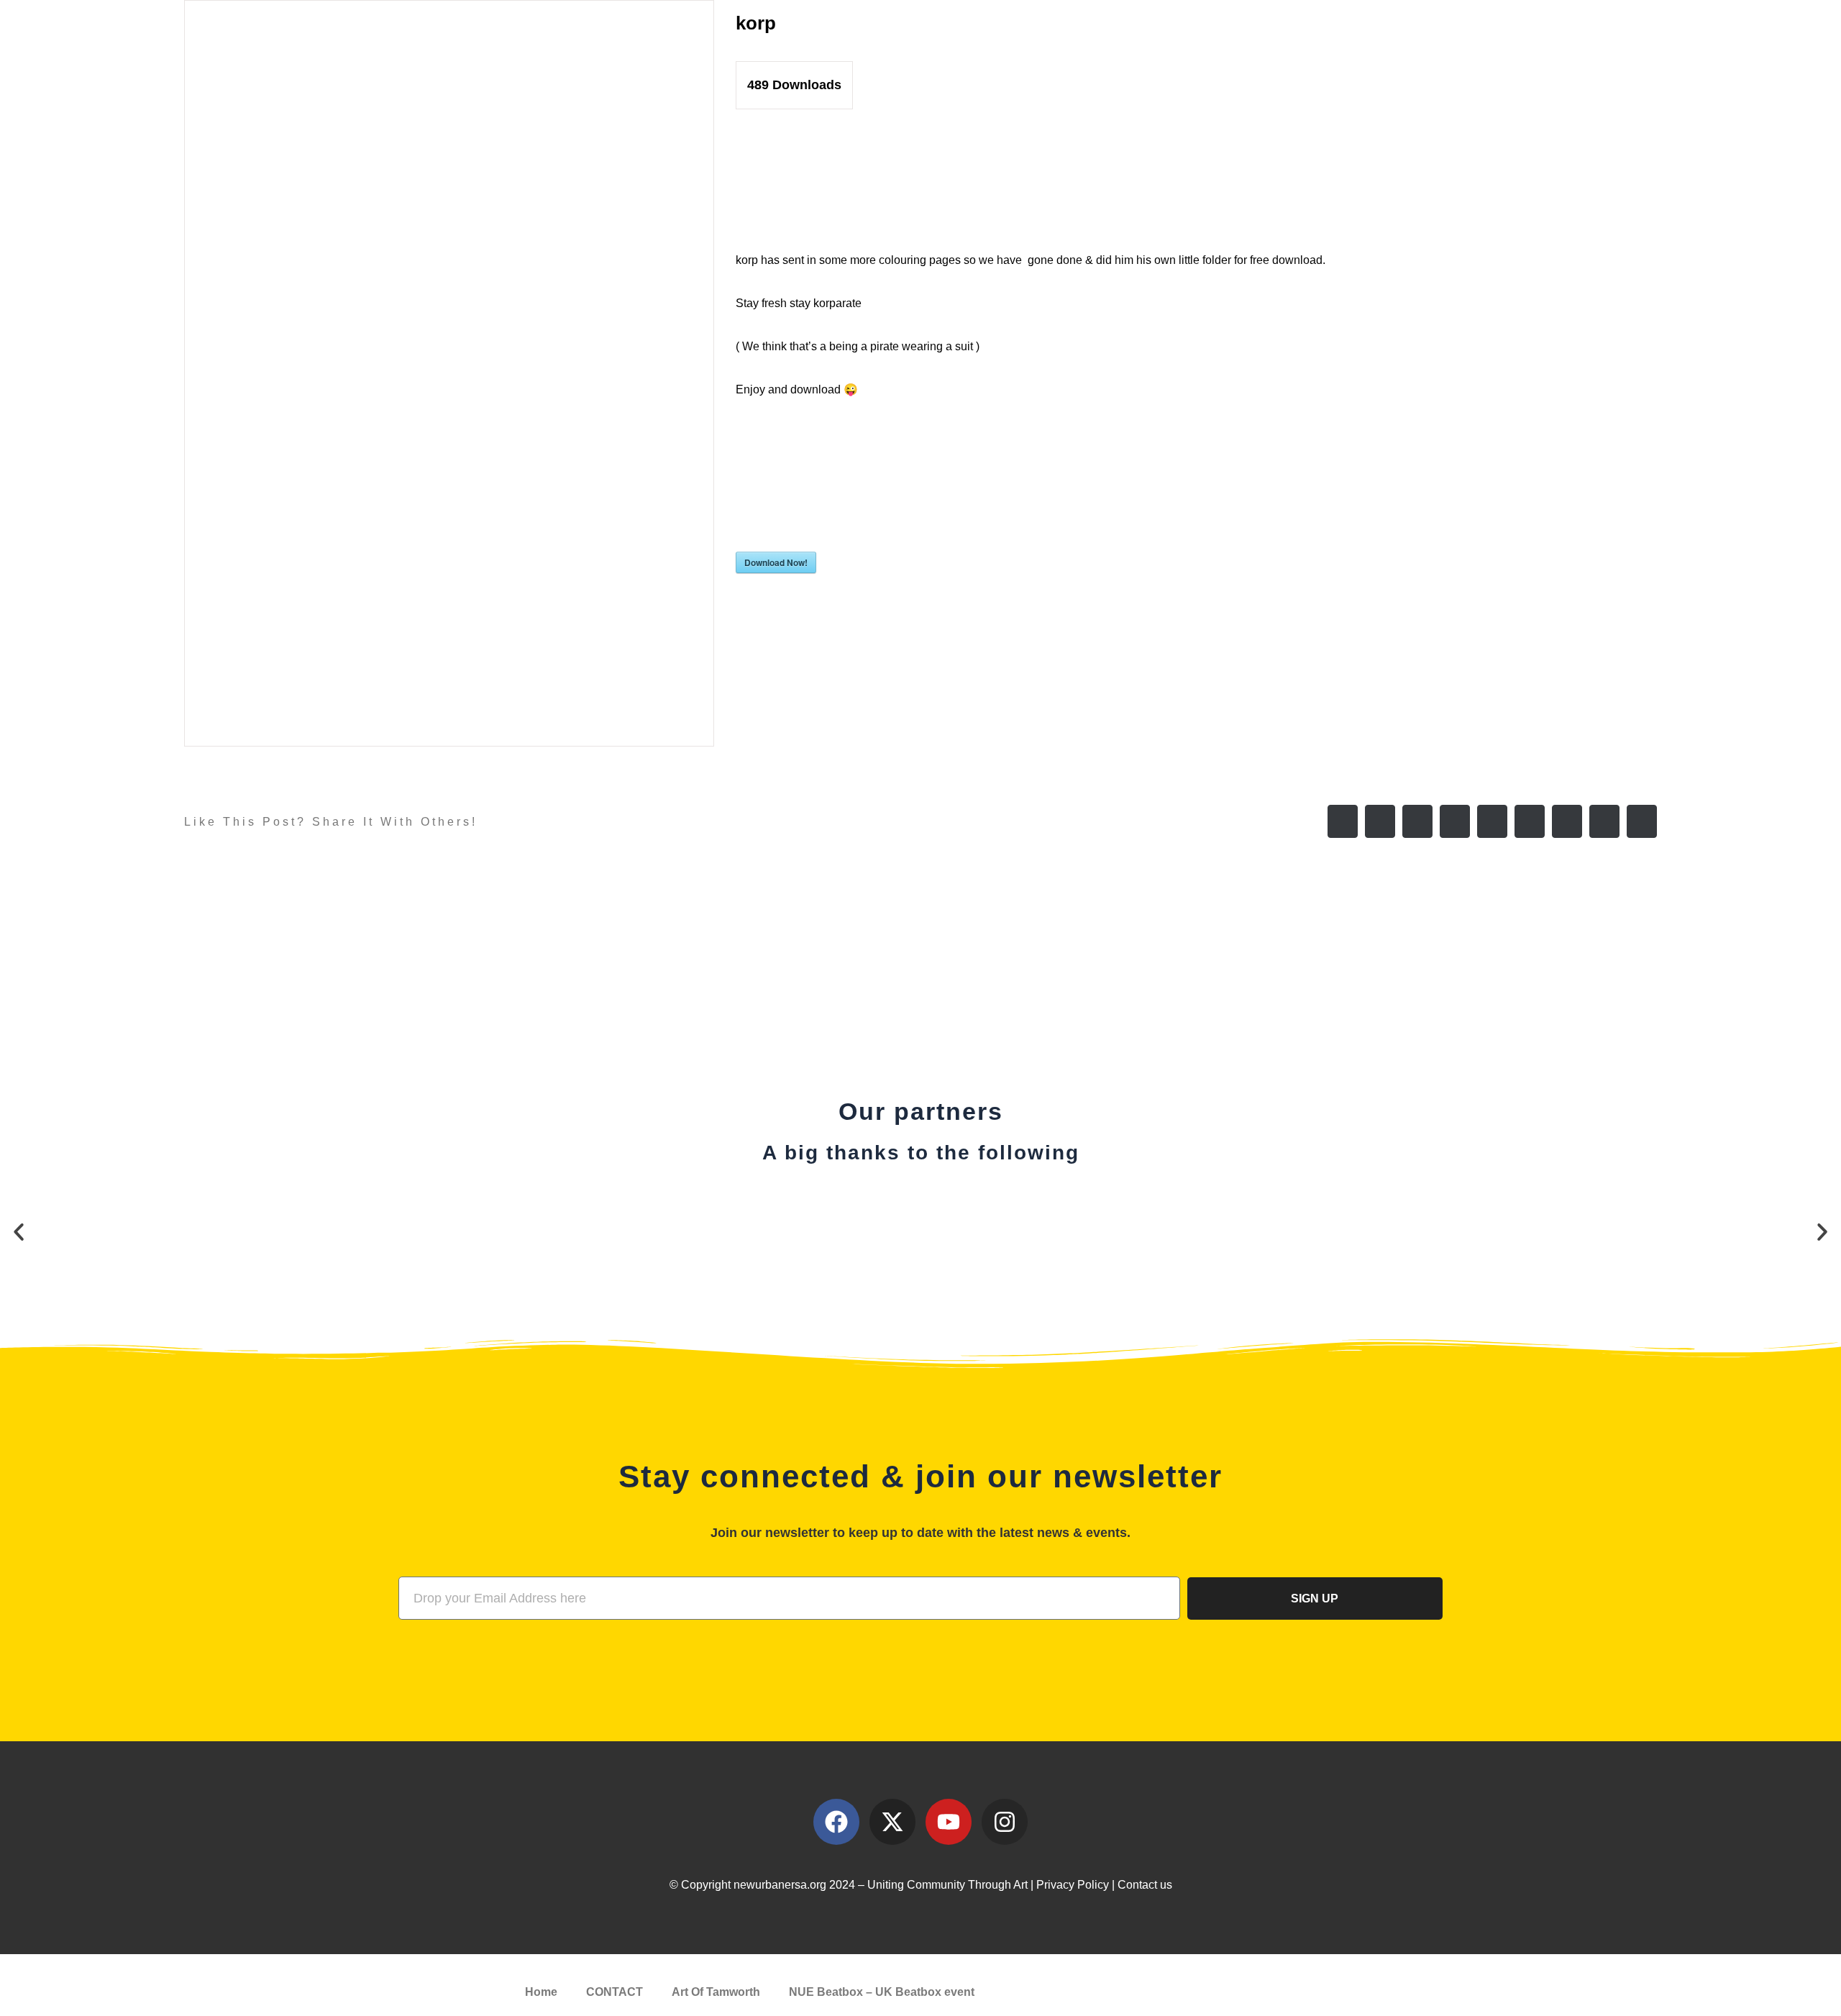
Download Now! (776, 562)
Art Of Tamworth (716, 1992)
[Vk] (1604, 821)
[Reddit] (1417, 821)
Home (541, 1992)
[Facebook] (1343, 821)
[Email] (1642, 821)
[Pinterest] (1567, 821)
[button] (19, 1232)
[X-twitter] (892, 1822)
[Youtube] (949, 1822)
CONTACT (615, 1992)
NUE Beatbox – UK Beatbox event (882, 1992)
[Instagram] (1005, 1822)
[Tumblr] (1530, 821)
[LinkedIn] (1455, 821)
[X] (1380, 821)
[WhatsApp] (1492, 821)
